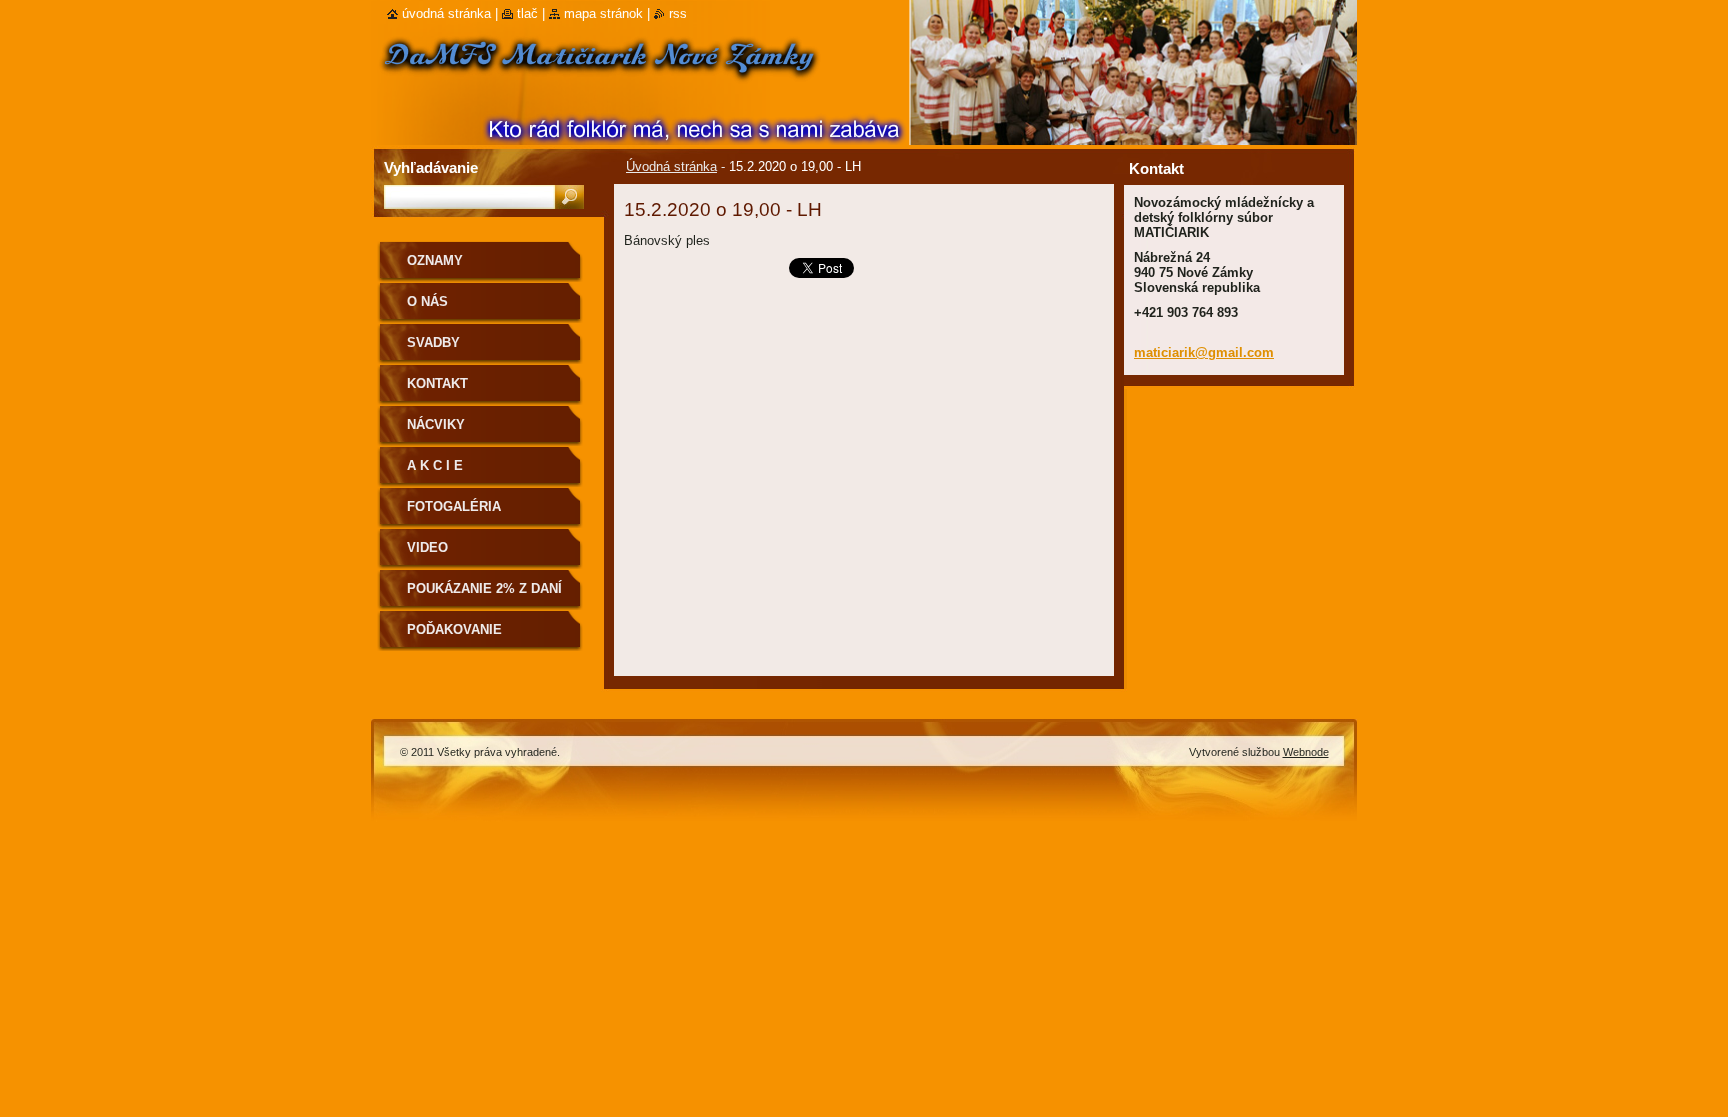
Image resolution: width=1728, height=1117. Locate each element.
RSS (678, 13)
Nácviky (436, 424)
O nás (427, 301)
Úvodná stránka (671, 166)
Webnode (1306, 752)
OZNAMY (435, 260)
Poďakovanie (454, 629)
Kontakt (437, 383)
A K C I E (435, 465)
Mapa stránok (603, 13)
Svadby (433, 342)
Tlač (527, 13)
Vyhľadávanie (431, 167)
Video (427, 547)
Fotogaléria (454, 506)
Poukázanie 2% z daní (484, 588)
